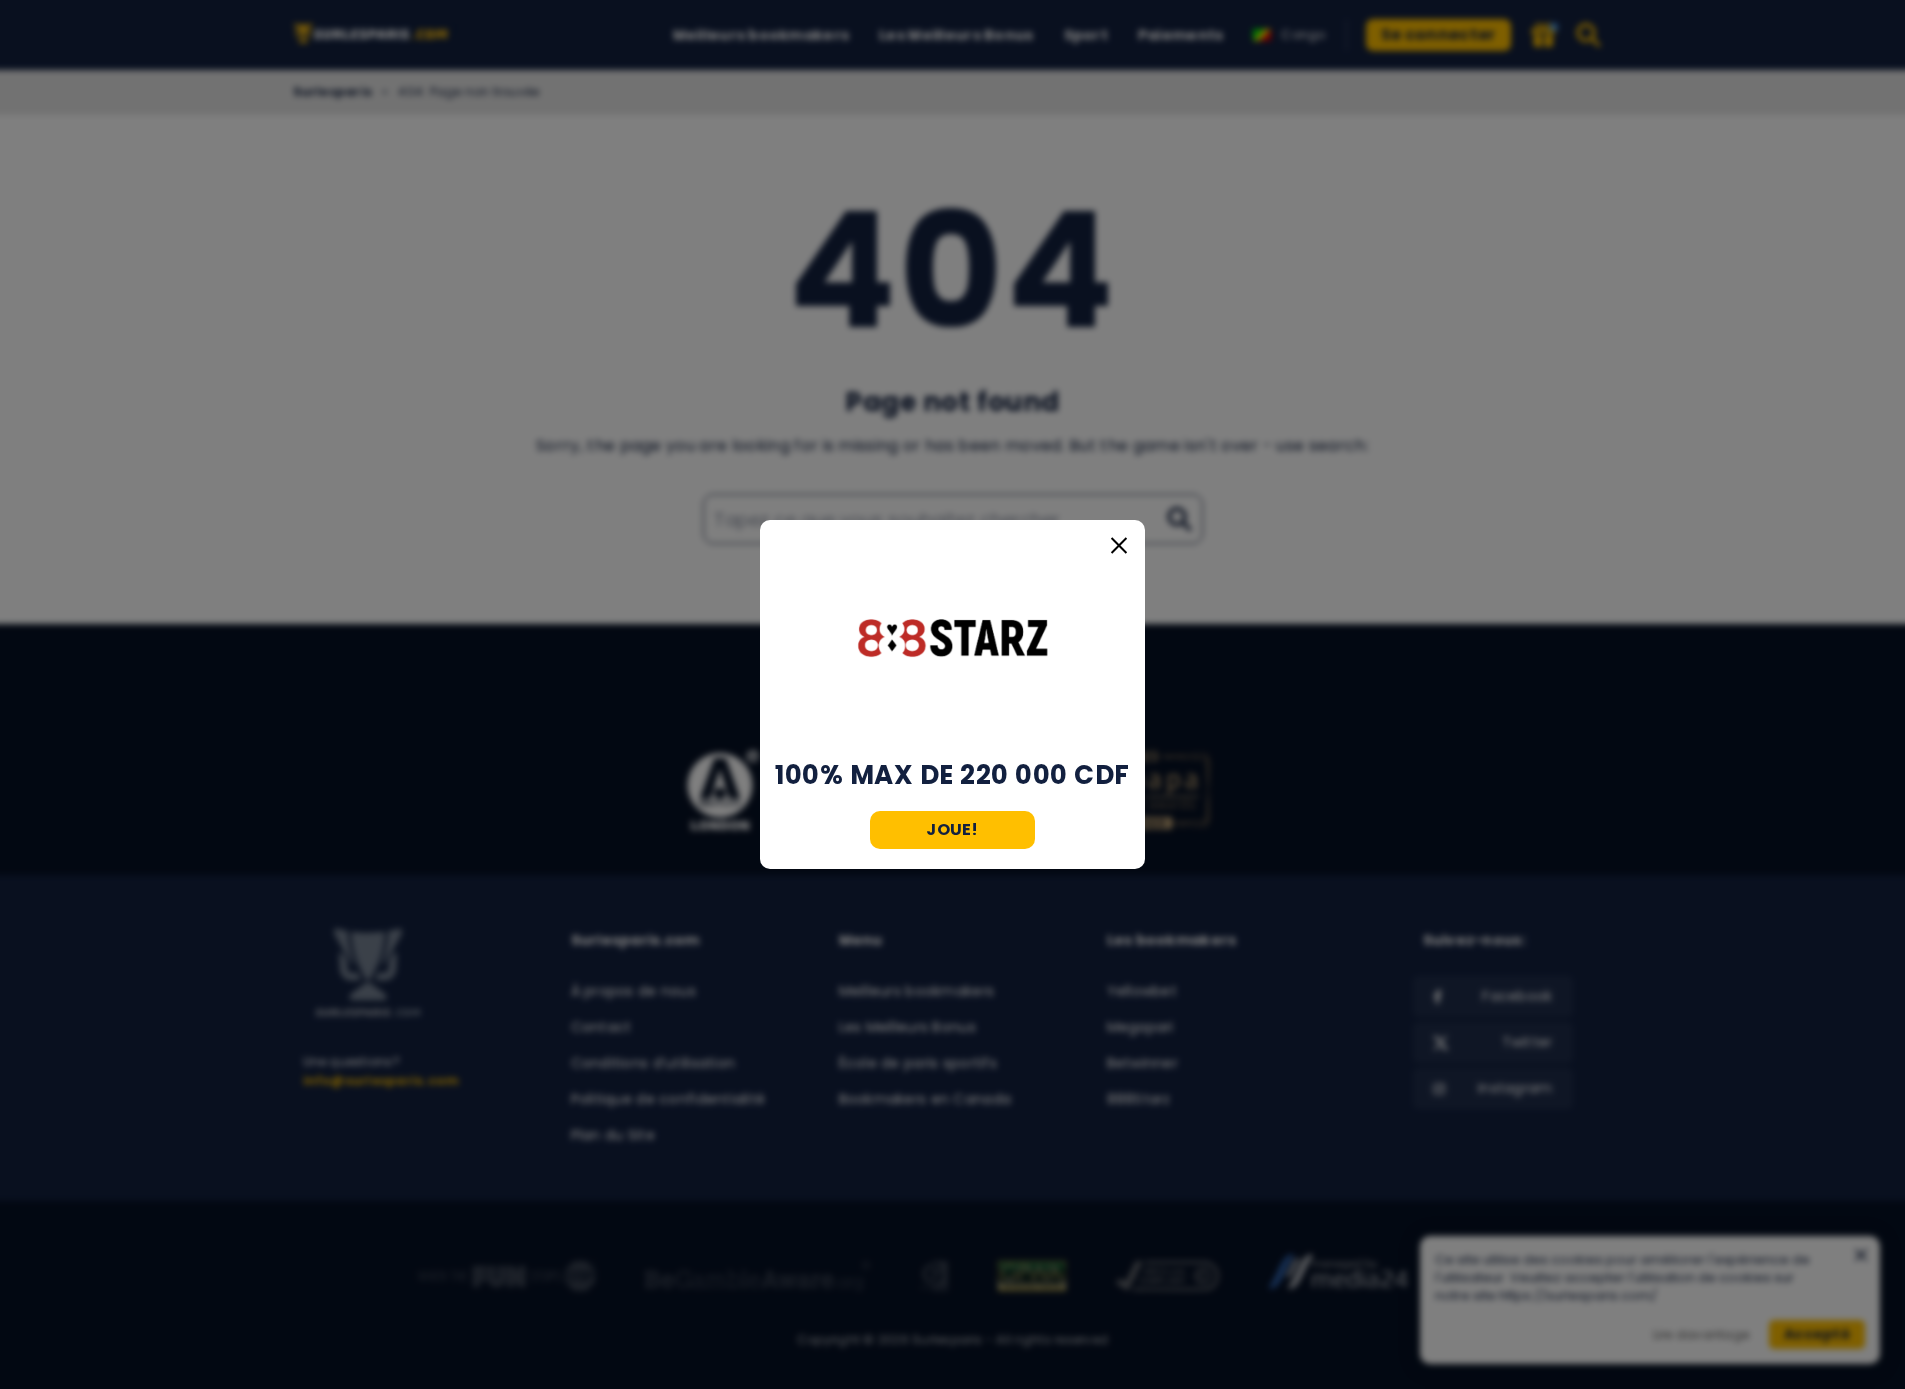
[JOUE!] (953, 640)
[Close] (1119, 546)
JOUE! (952, 829)
